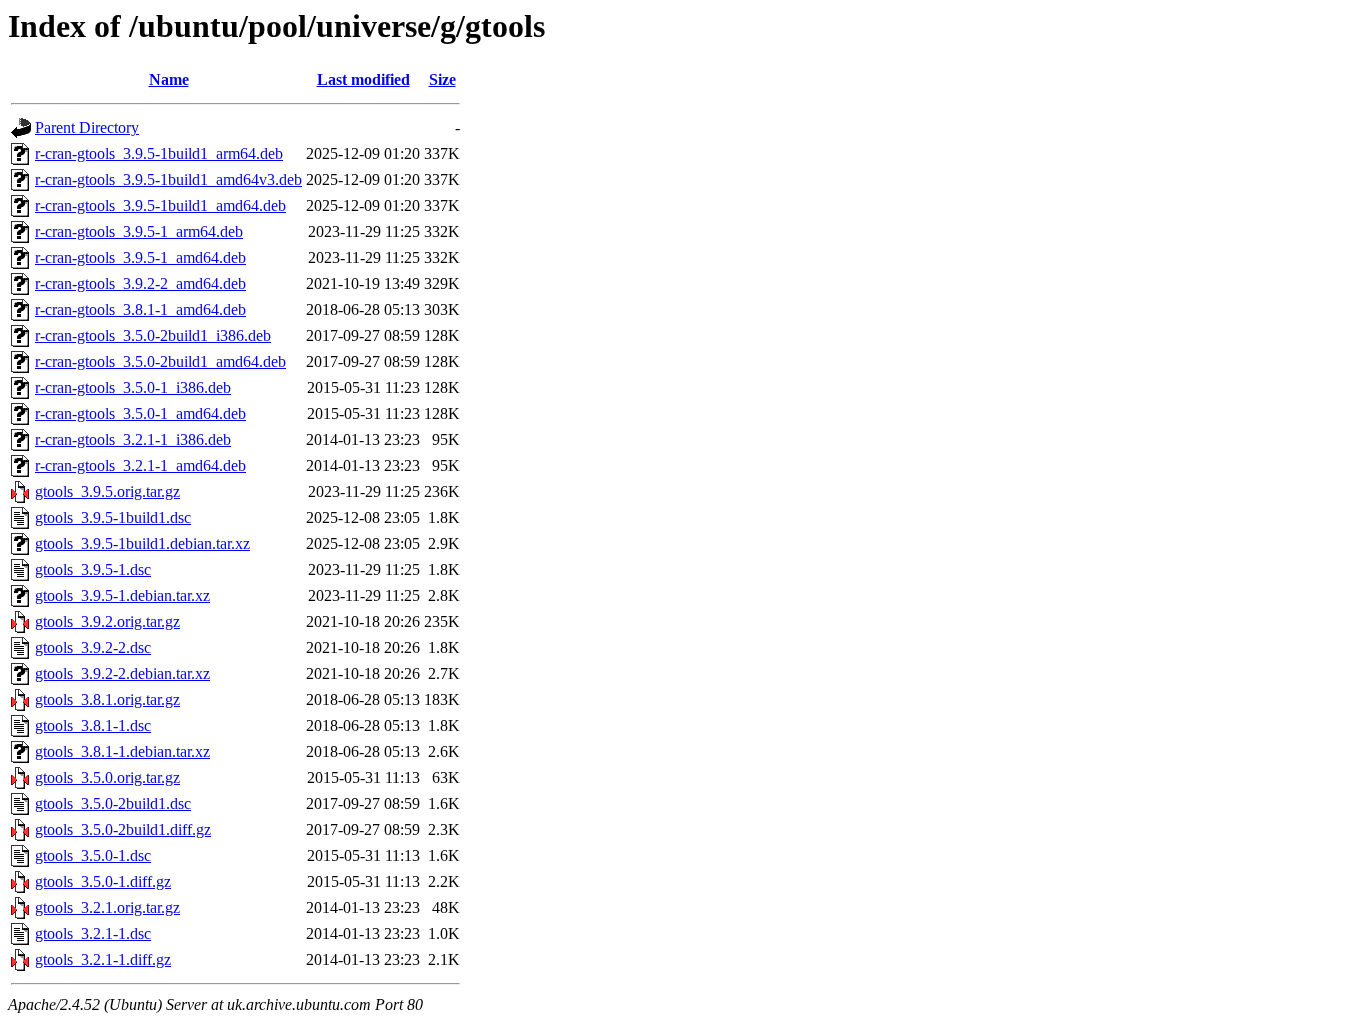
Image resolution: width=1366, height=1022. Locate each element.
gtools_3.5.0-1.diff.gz (103, 881)
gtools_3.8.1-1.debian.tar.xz (122, 751)
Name (169, 79)
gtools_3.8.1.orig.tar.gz (107, 699)
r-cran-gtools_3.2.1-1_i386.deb (133, 439)
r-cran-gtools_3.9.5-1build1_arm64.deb (159, 153)
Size (442, 79)
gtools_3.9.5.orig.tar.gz (107, 491)
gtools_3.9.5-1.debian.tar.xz (122, 595)
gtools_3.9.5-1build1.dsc (113, 517)
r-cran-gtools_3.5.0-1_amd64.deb (140, 413)
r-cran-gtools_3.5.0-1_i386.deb (133, 387)
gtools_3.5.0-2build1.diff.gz (123, 829)
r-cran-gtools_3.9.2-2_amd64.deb (140, 283)
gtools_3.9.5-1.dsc (93, 569)
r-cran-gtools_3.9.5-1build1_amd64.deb (160, 205)
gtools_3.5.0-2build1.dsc (113, 803)
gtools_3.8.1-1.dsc (93, 725)
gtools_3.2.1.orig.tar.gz (107, 907)
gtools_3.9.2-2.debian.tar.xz (122, 673)
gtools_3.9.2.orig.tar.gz (107, 621)
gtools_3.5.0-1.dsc (93, 855)
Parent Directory (87, 127)
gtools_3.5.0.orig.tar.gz (107, 777)
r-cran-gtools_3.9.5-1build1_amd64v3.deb (168, 179)
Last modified (363, 79)
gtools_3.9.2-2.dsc (93, 647)
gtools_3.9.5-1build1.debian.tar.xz (142, 543)
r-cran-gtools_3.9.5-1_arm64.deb (139, 231)
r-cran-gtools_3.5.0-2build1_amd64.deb (160, 361)
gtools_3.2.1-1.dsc (93, 933)
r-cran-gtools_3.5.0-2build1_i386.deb (153, 335)
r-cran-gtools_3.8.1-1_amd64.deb (140, 309)
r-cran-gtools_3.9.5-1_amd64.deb (140, 257)
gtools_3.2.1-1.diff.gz (103, 959)
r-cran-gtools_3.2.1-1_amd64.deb (140, 465)
